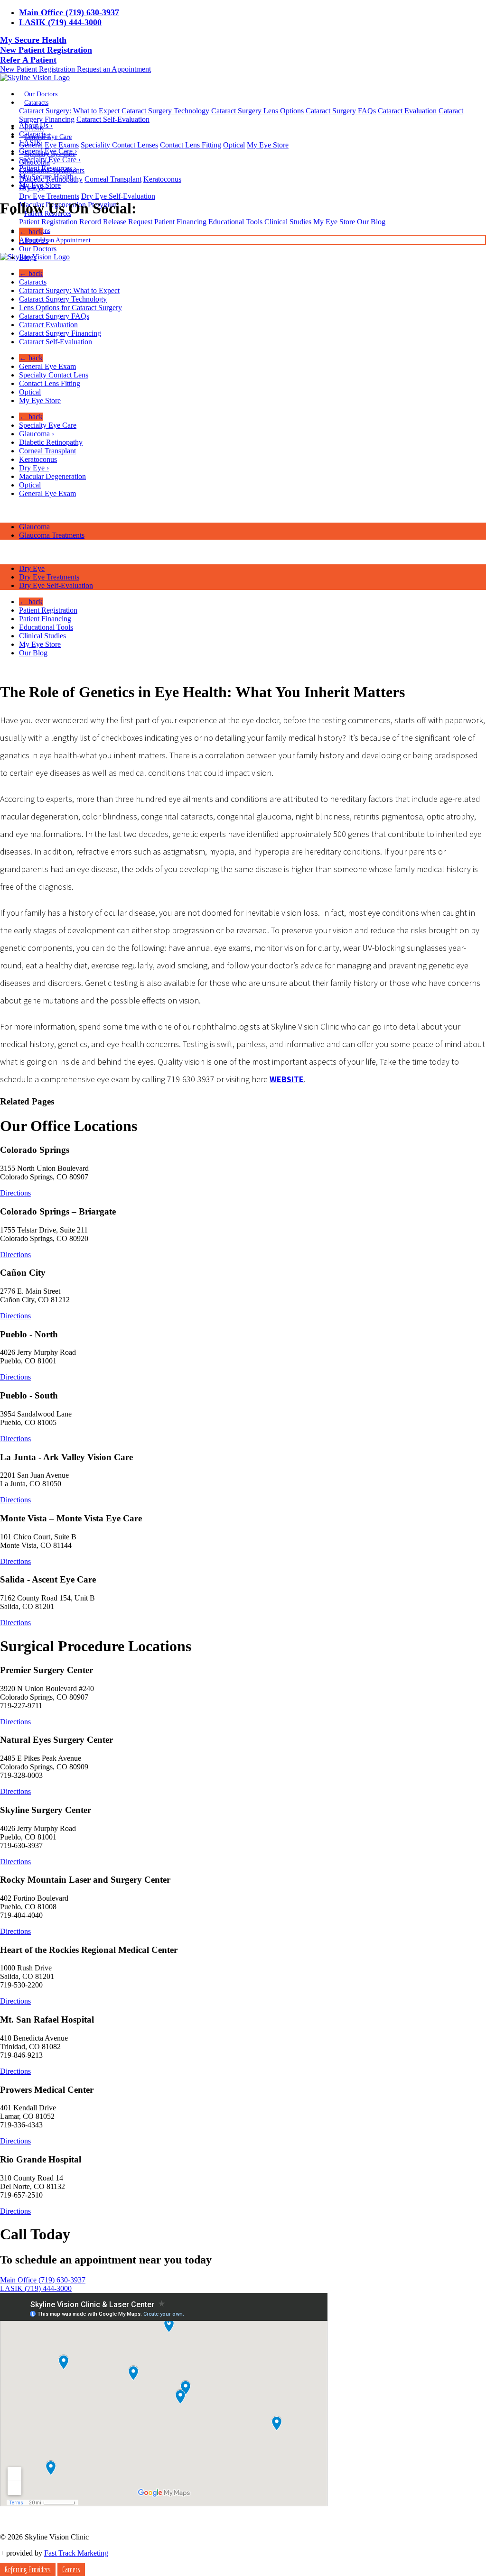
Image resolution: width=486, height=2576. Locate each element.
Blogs (28, 257)
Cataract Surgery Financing (60, 333)
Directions (15, 1193)
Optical (234, 145)
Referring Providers (28, 2569)
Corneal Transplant (113, 179)
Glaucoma (37, 434)
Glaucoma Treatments (52, 535)
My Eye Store (268, 145)
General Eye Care (48, 151)
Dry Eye (34, 468)
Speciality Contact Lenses (119, 145)
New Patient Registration (46, 50)
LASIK (30, 143)
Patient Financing (180, 222)
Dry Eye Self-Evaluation (118, 196)
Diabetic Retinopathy (51, 442)
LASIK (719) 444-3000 (60, 22)
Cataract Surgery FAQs (341, 111)
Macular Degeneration (52, 476)
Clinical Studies (288, 222)
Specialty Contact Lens (54, 375)
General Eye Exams (49, 145)
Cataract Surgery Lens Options (257, 111)
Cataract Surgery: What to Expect (69, 111)
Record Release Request (116, 222)
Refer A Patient (28, 60)
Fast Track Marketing (76, 2553)
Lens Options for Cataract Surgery (70, 308)
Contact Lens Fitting (191, 145)
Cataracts (36, 103)
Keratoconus (162, 179)
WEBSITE (287, 1079)
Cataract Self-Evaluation (113, 119)
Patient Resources (48, 168)
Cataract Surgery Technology (165, 111)
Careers (71, 2569)
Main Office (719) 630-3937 (69, 12)
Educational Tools (235, 222)
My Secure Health (33, 40)
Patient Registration (48, 222)
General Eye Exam (47, 366)
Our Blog (371, 222)
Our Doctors (41, 94)
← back (31, 232)
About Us (36, 125)
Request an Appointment (114, 69)
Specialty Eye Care (50, 160)
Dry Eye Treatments (49, 196)
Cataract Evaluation (407, 111)
